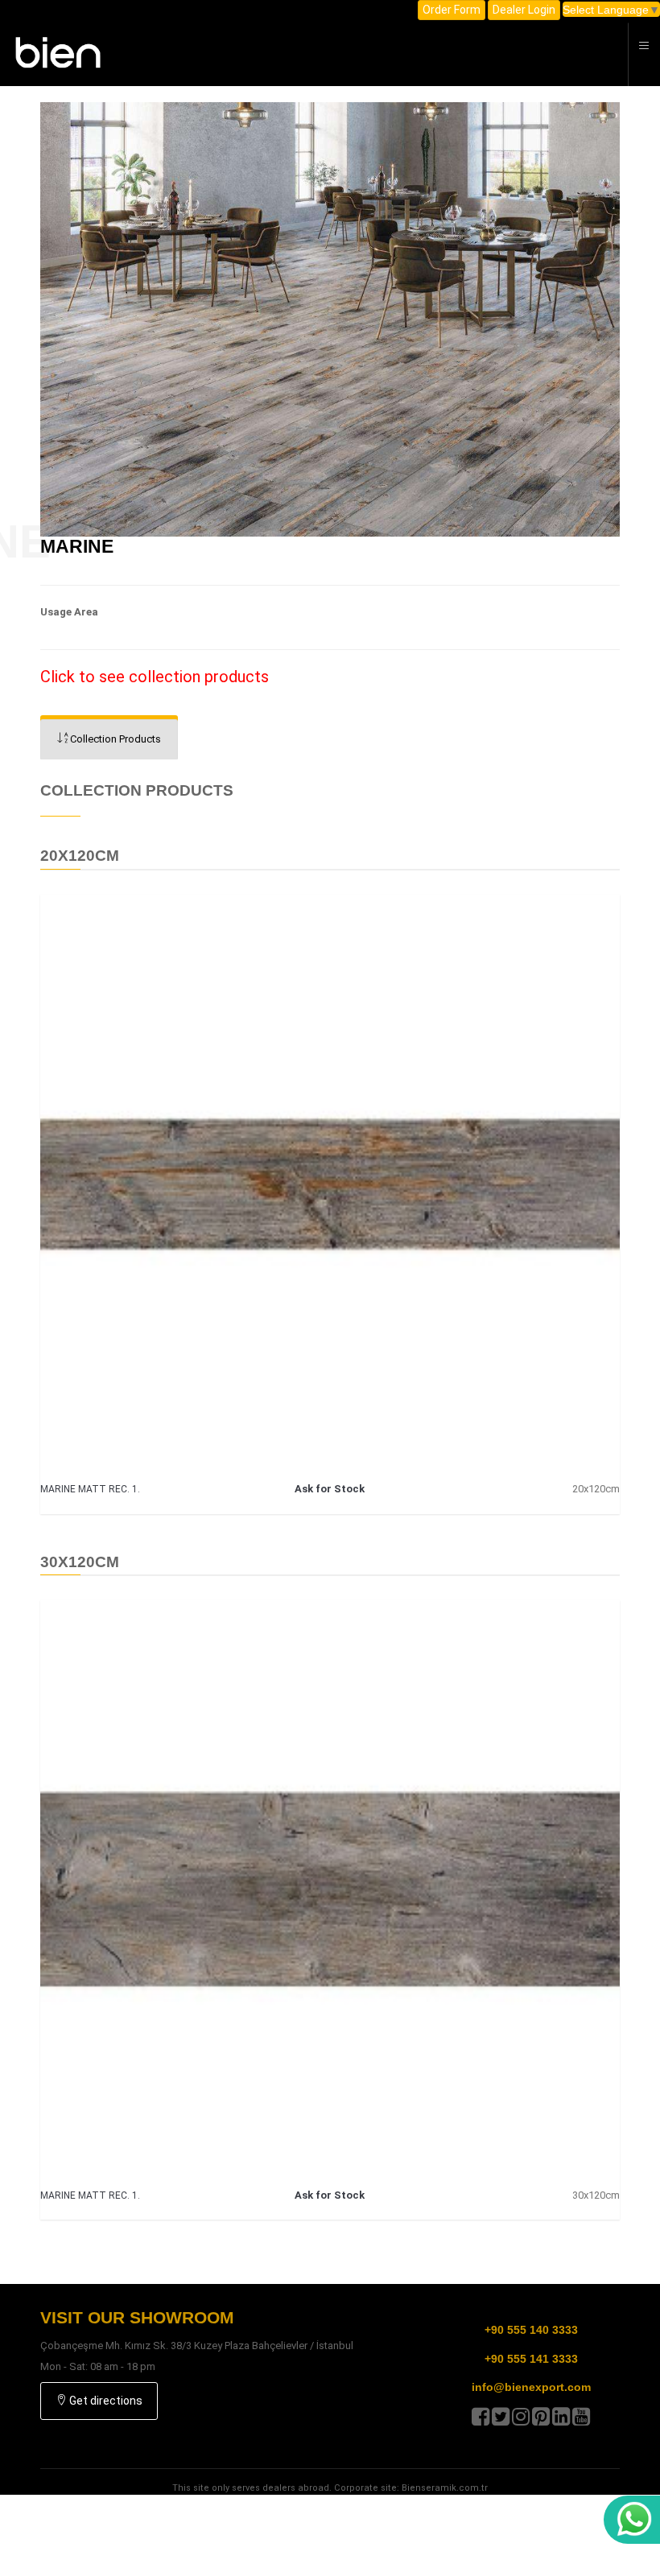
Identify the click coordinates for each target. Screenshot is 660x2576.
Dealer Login (524, 10)
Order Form (452, 10)
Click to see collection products (155, 677)
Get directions (105, 2401)
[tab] (109, 739)
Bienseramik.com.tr (445, 2488)
